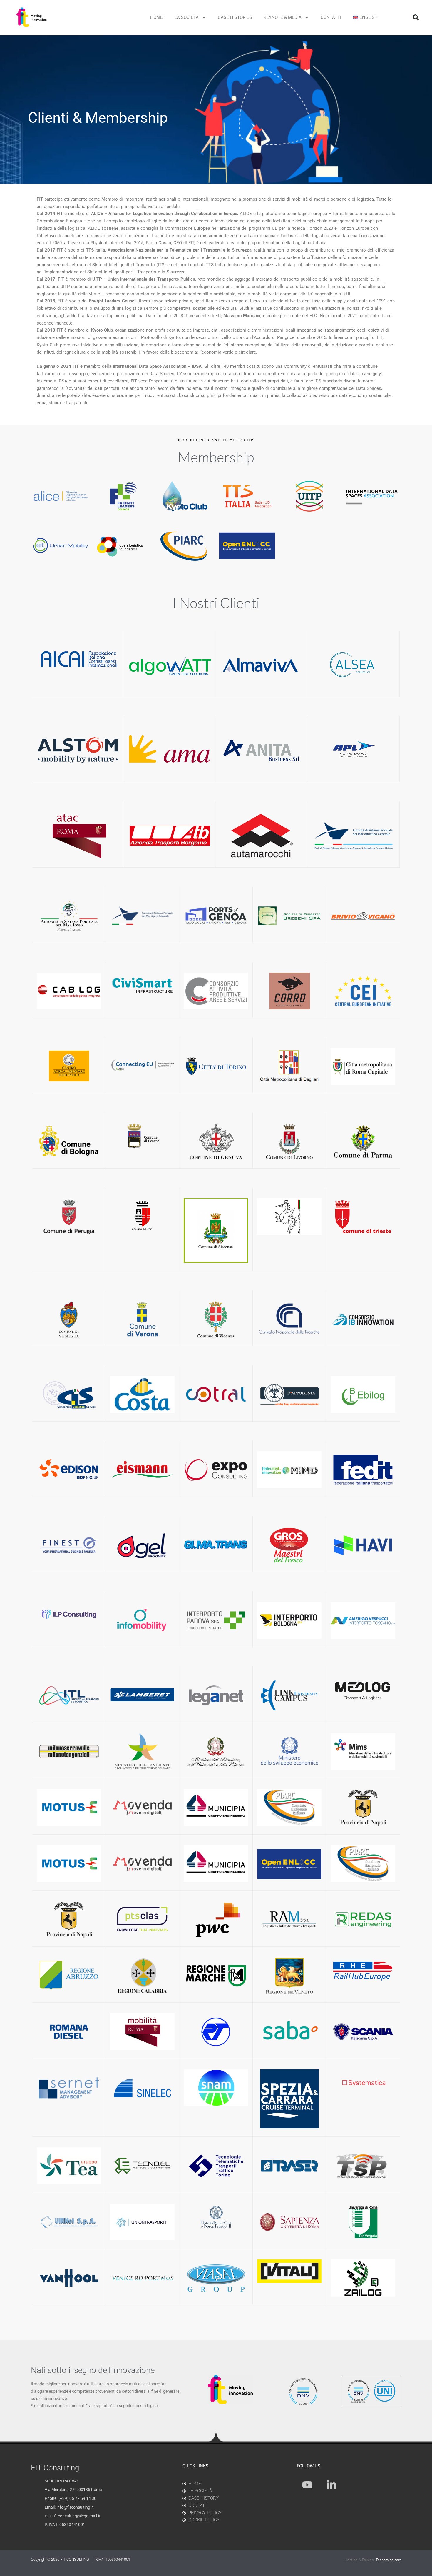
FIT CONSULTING (75, 2559)
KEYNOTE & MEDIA (283, 17)
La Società (187, 17)
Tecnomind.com (388, 2560)
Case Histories (235, 17)
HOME (156, 17)
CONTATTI (331, 17)
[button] (416, 17)
